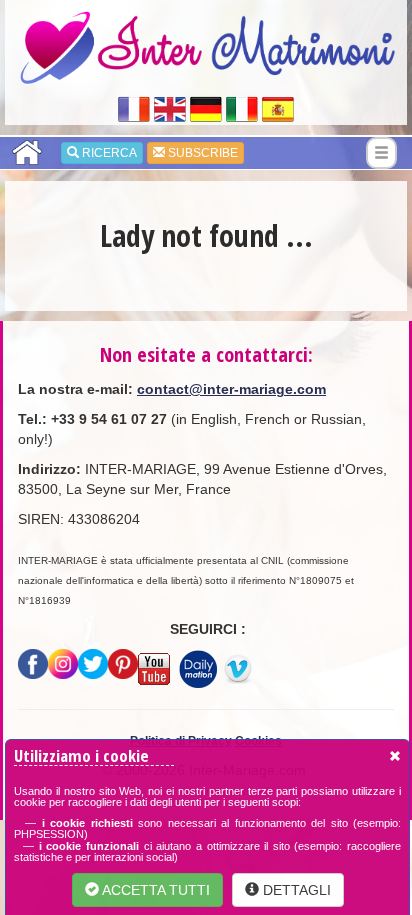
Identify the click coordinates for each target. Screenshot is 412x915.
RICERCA (108, 153)
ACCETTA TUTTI (154, 890)
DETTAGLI (295, 890)
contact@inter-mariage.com (231, 389)
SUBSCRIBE (201, 153)
